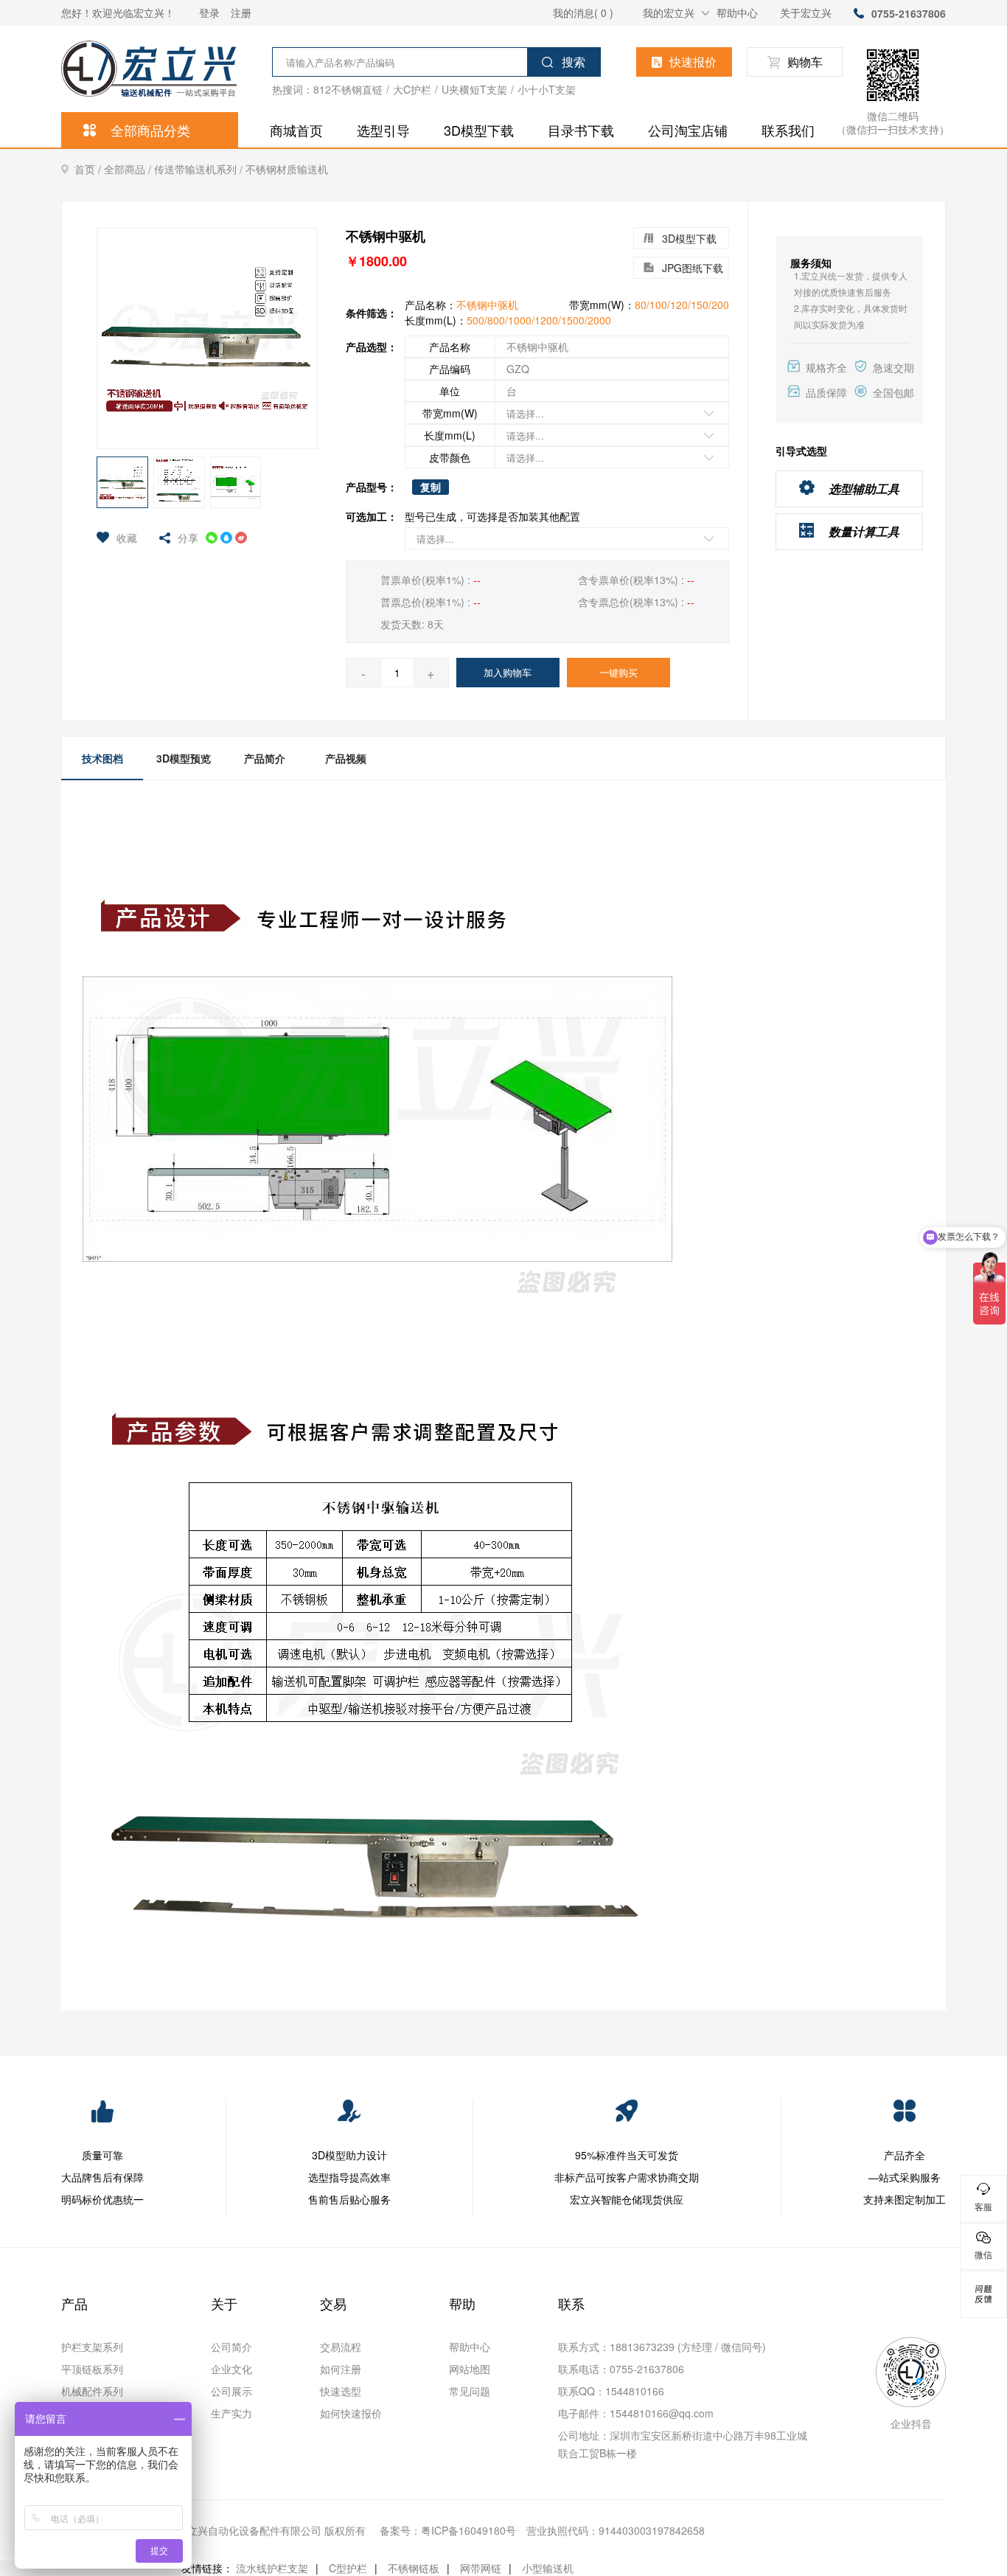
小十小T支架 (547, 89)
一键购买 (619, 672)
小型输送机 (548, 2568)
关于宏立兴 (806, 13)
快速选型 (341, 2391)
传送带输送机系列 (200, 169)
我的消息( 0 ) (583, 13)
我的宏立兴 (669, 13)
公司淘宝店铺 (688, 130)
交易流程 (341, 2347)
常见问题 (470, 2391)
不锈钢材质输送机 (287, 169)
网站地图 (470, 2369)
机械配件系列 (92, 2391)
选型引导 (383, 130)
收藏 (127, 538)
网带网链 (481, 2568)
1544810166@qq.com (662, 2413)
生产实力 (231, 2413)
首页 (89, 169)
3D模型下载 (479, 130)
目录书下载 (581, 130)
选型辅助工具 (864, 489)
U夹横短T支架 (474, 89)
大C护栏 (412, 89)
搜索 (574, 62)
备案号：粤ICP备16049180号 (448, 2530)
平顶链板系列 (92, 2369)
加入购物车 (508, 672)
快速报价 (693, 62)
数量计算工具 (864, 531)
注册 (241, 13)
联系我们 (788, 130)
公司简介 (231, 2347)
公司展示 (231, 2391)
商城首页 (296, 130)
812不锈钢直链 (348, 89)
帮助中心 (737, 13)
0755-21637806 (909, 13)
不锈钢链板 (414, 2568)
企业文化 (231, 2369)
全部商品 (129, 169)
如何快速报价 (351, 2413)
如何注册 (341, 2369)
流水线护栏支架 (272, 2568)
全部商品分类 (150, 130)
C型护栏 (348, 2568)
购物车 (805, 62)
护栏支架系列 (92, 2347)
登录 (209, 13)
